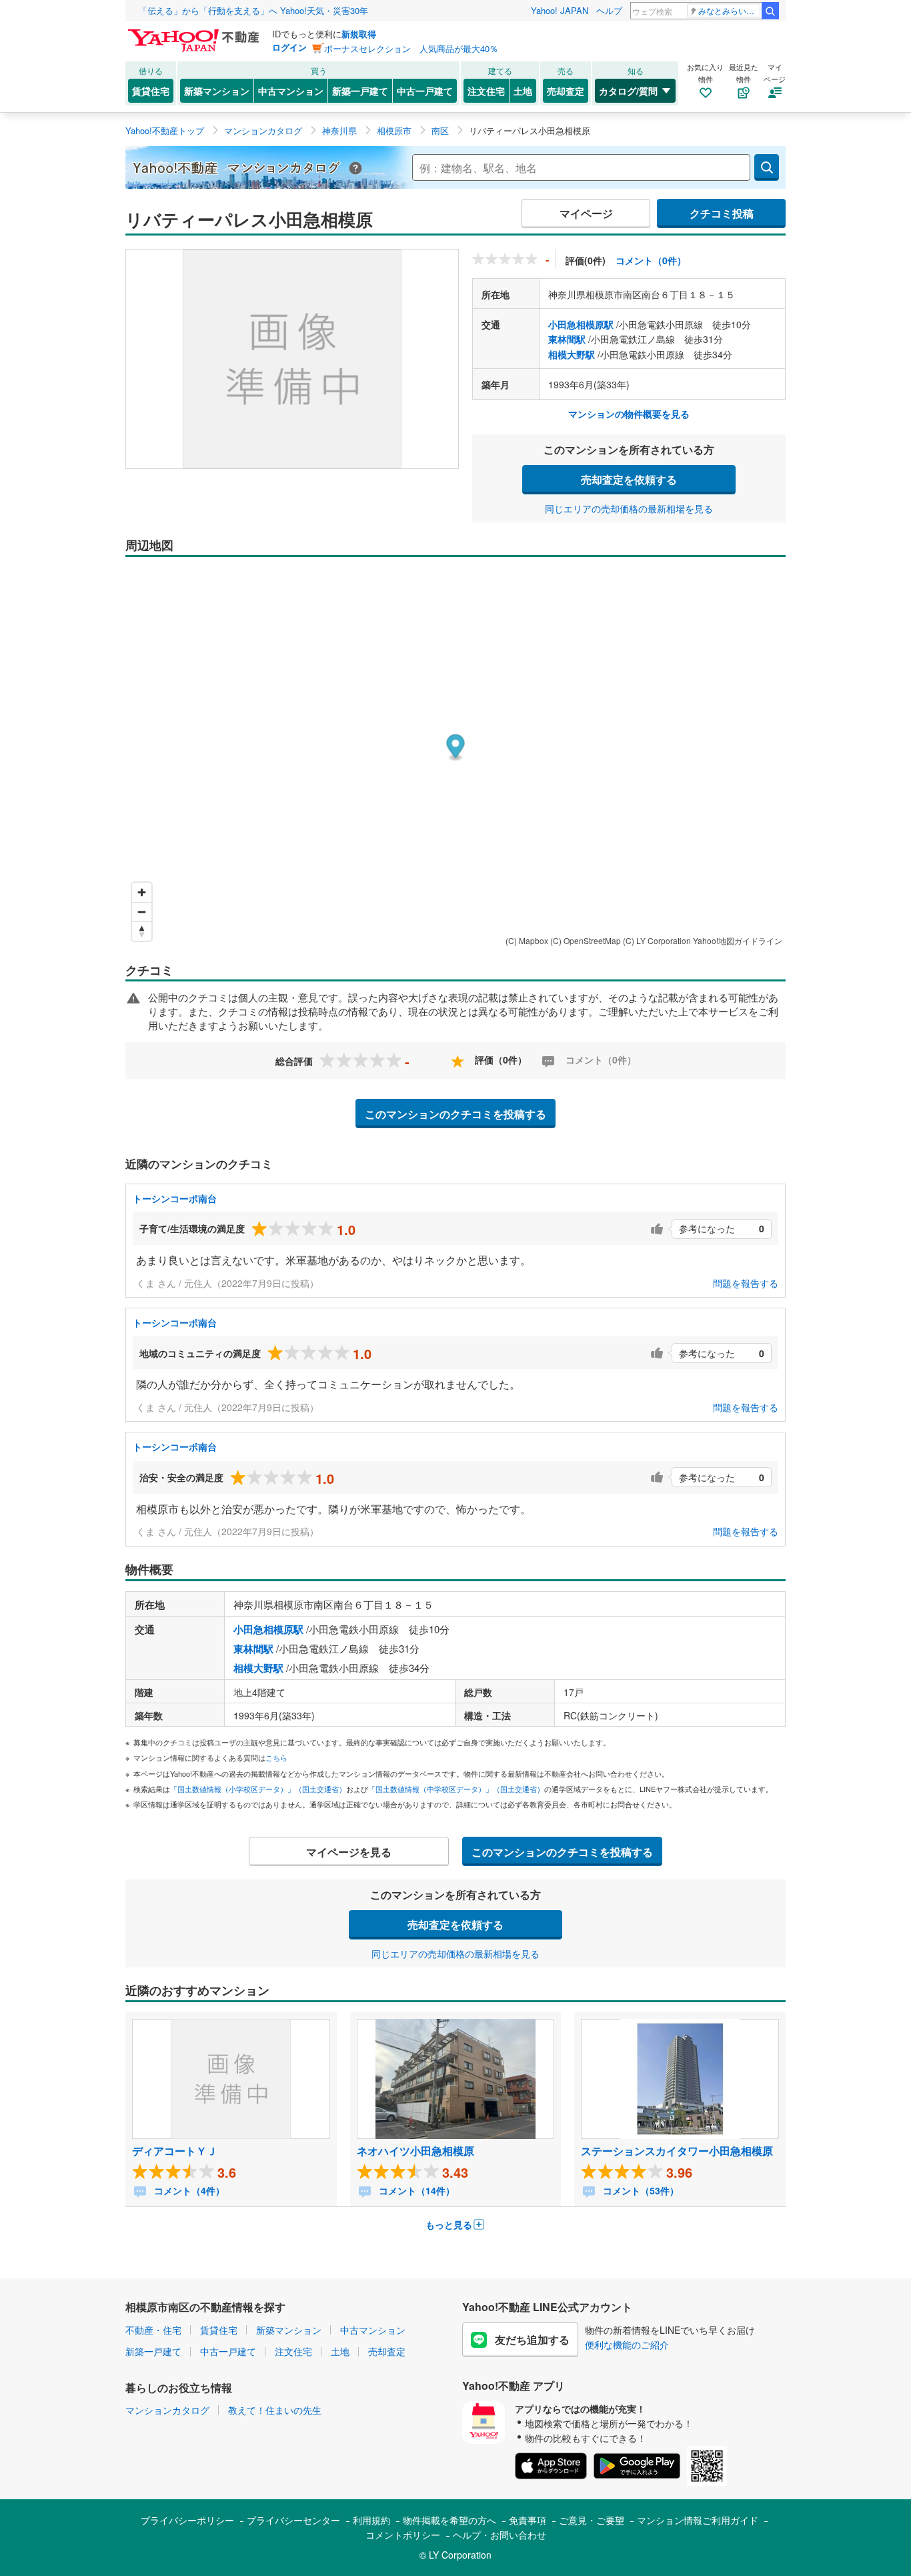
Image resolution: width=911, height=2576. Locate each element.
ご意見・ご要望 (592, 2520)
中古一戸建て (425, 91)
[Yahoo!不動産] (195, 33)
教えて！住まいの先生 (275, 2410)
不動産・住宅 (153, 2330)
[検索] (770, 11)
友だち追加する (532, 2339)
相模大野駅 (572, 354)
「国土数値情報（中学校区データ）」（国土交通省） (456, 1789)
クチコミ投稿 (722, 213)
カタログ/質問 (628, 91)
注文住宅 (486, 91)
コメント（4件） (188, 2190)
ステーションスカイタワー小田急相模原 (677, 2151)
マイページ (586, 213)
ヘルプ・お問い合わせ (500, 2535)
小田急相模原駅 (581, 324)
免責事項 (528, 2520)
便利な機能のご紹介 (627, 2344)
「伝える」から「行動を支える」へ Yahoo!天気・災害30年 (253, 10)
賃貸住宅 (151, 91)
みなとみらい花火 (729, 10)
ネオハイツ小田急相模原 (415, 2151)
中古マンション (291, 91)
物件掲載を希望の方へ (449, 2520)
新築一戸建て (360, 91)
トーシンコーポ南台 (175, 1198)
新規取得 (359, 34)
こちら (276, 1757)
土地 (523, 91)
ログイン (289, 47)
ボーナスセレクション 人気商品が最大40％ (411, 48)
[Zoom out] (142, 912)
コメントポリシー (403, 2535)
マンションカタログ (167, 2410)
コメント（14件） (415, 2190)
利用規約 (371, 2520)
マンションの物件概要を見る (629, 414)
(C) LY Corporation (657, 940)
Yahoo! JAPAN (560, 10)
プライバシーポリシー (187, 2520)
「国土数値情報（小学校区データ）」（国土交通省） (258, 1789)
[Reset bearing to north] (142, 931)
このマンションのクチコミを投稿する (455, 1114)
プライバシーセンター (293, 2520)
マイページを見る (349, 1852)
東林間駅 (567, 339)
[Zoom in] (142, 892)
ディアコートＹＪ (175, 2151)
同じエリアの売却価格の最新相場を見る (629, 508)
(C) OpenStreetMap (586, 940)
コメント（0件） (651, 260)
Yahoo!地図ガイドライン (738, 940)
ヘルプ (609, 10)
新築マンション (217, 91)
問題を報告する (746, 1283)
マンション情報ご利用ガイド (698, 2520)
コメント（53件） (640, 2190)
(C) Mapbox (527, 940)
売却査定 (566, 91)
